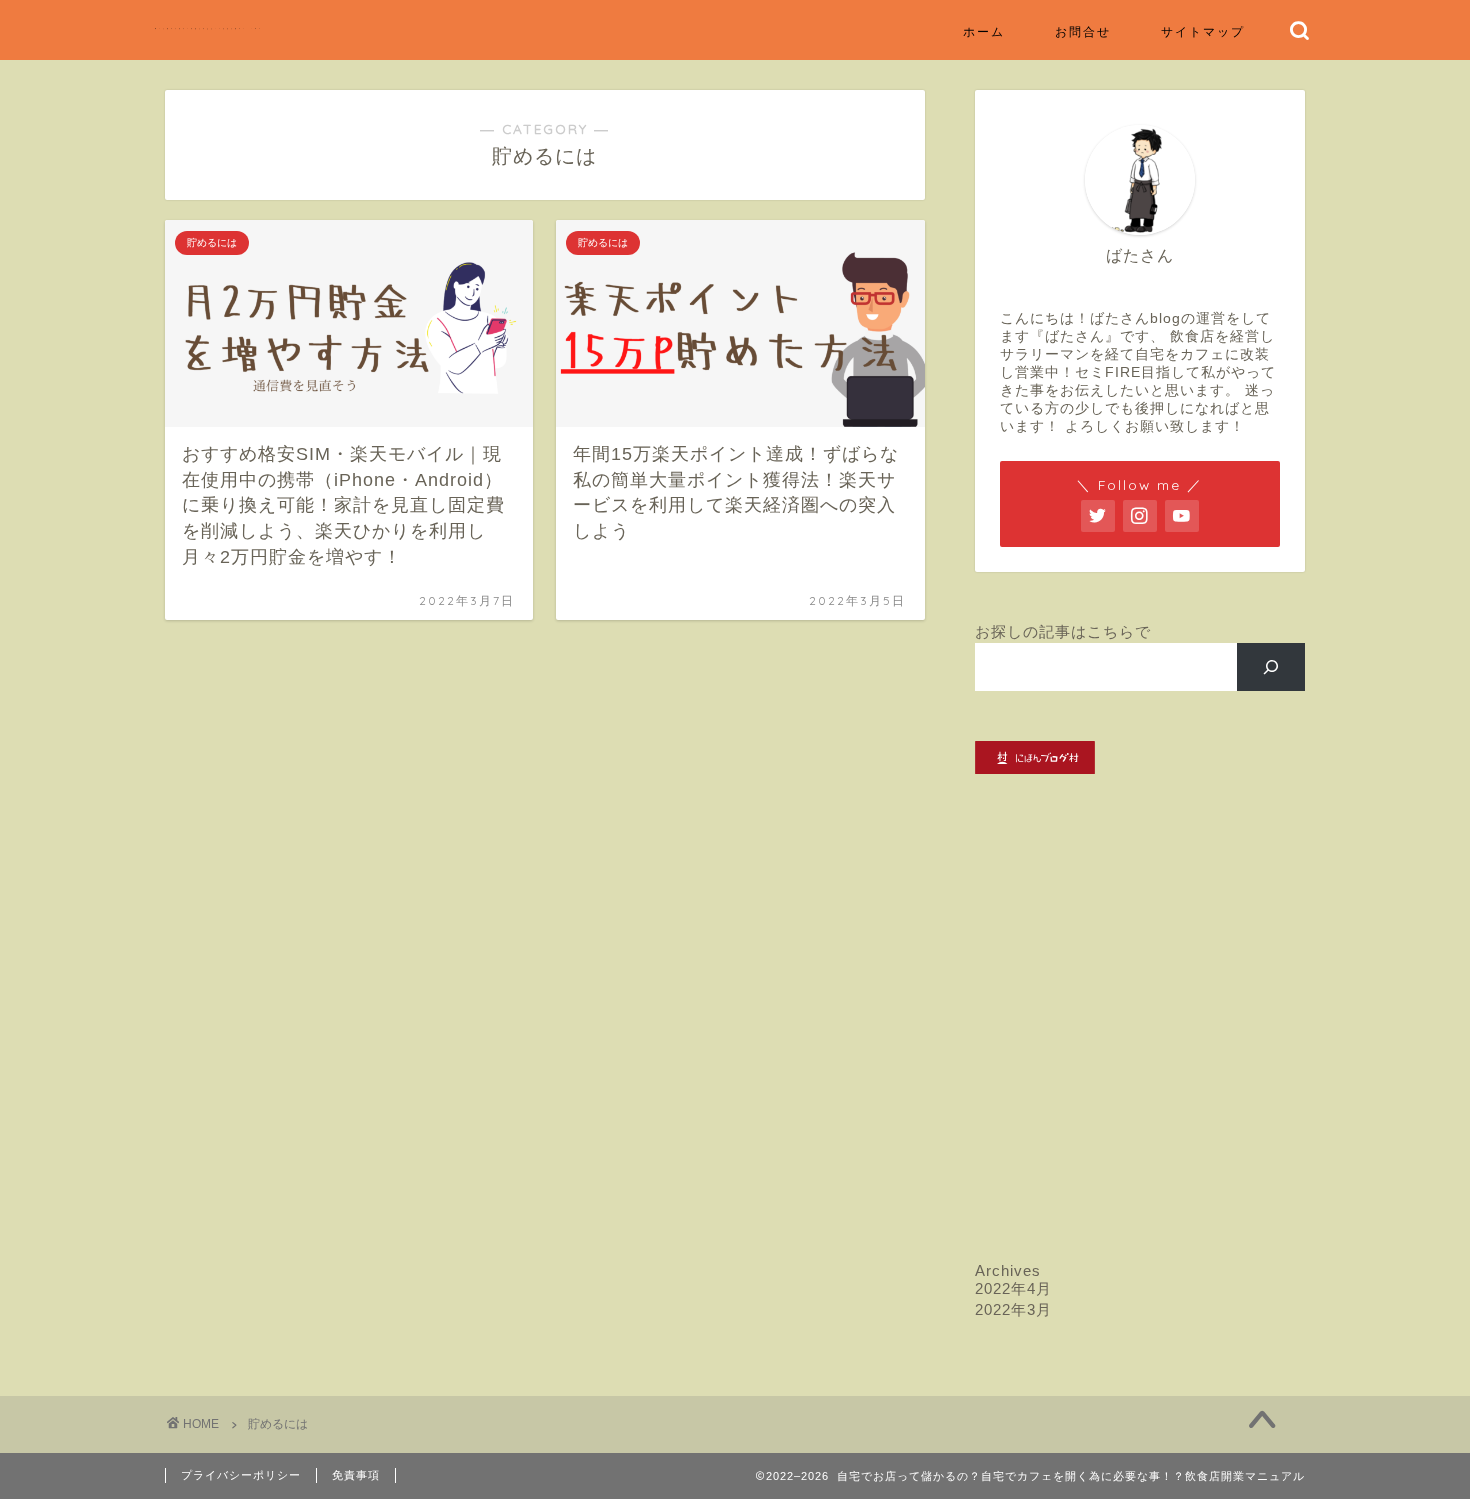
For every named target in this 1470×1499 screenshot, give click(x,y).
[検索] (1271, 667)
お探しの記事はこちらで (1063, 631)
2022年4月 (1013, 1288)
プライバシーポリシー (241, 1475)
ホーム (984, 31)
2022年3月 (1013, 1309)
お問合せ (1083, 31)
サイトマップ (1203, 31)
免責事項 (356, 1475)
